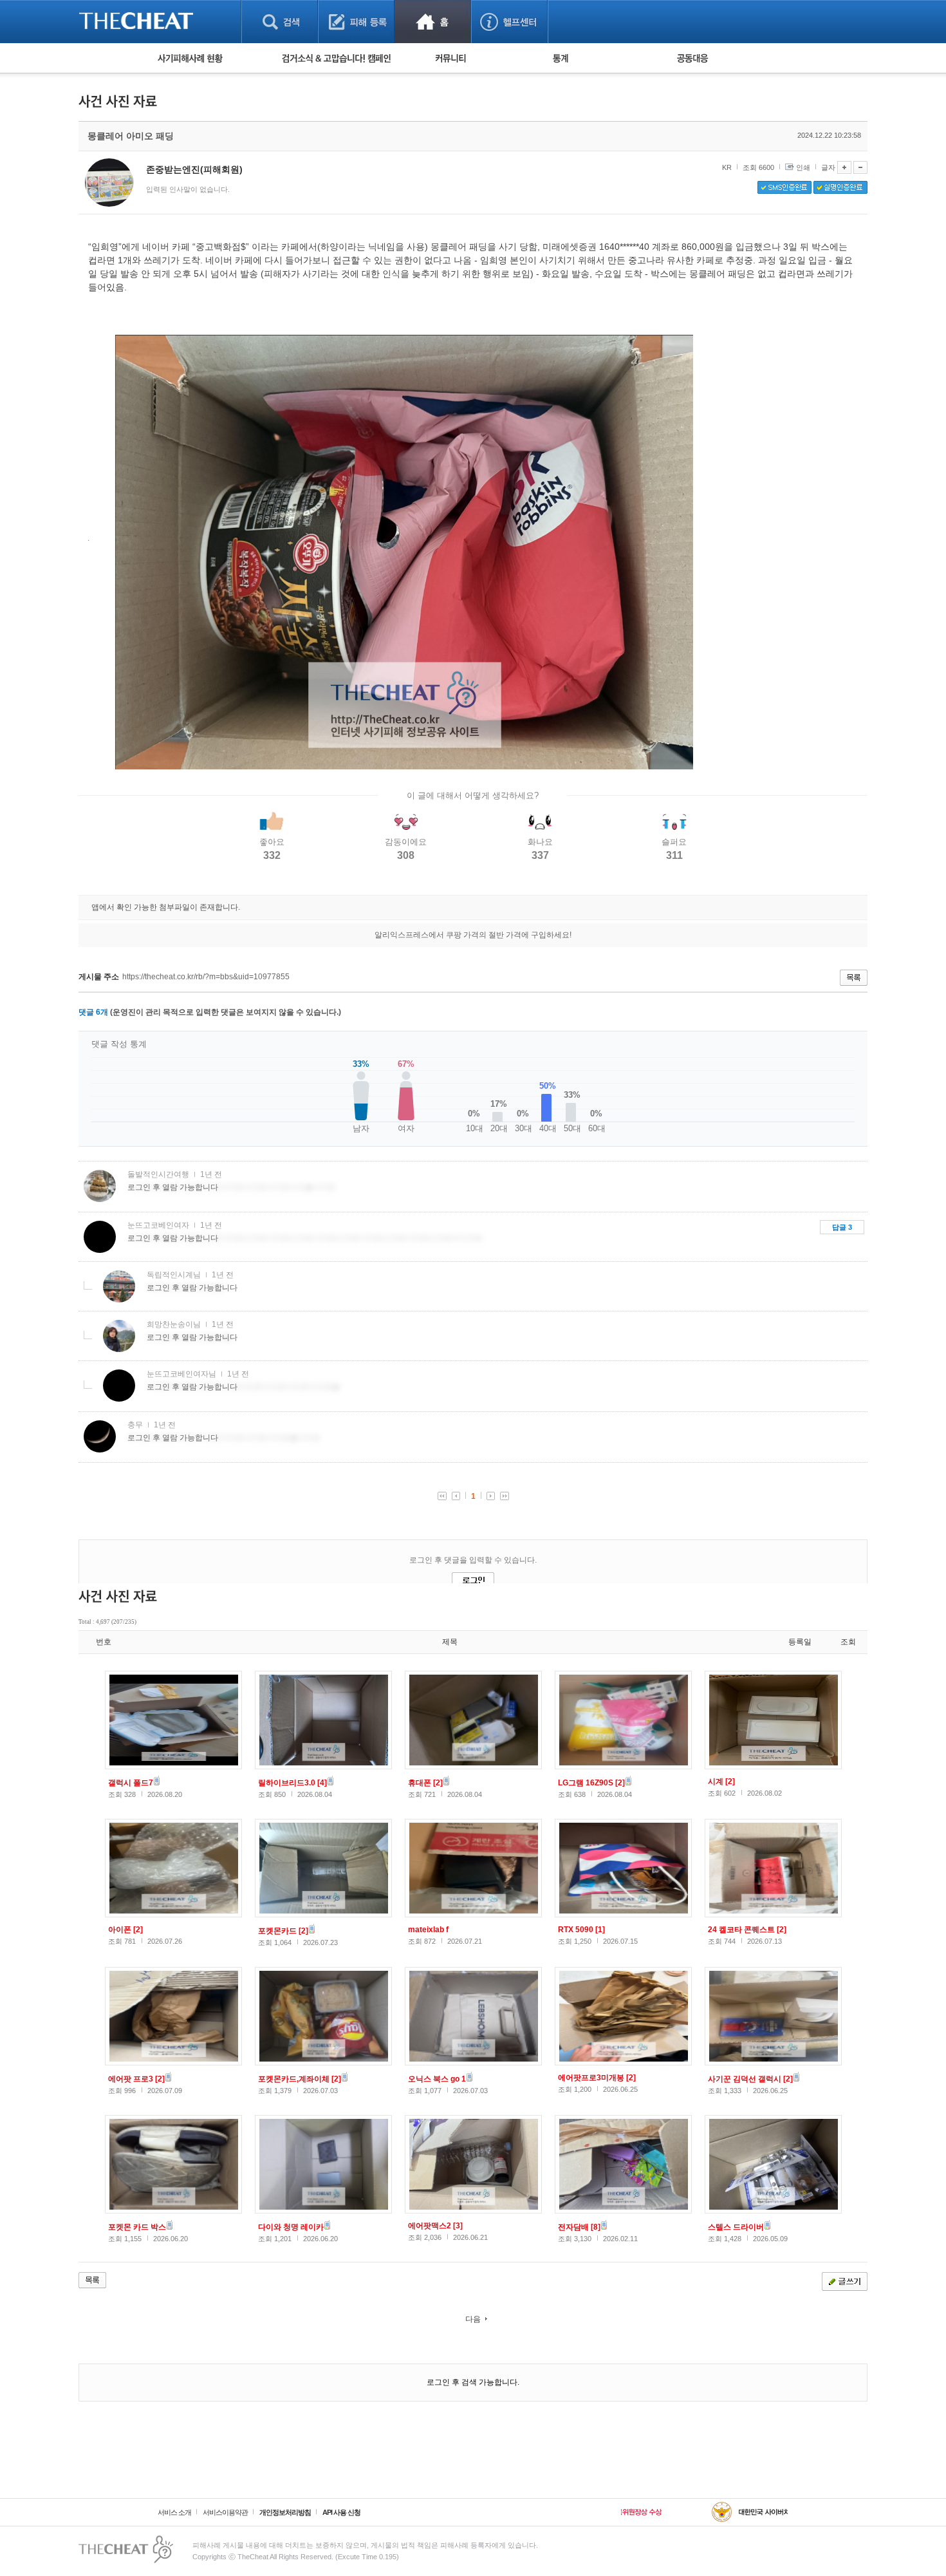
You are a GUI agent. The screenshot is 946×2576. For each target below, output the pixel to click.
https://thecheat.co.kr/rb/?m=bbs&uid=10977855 (206, 977)
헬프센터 (509, 22)
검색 (280, 22)
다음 (473, 2319)
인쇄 (803, 167)
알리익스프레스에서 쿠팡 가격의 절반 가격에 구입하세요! (473, 935)
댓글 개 (93, 1012)
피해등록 (356, 22)
